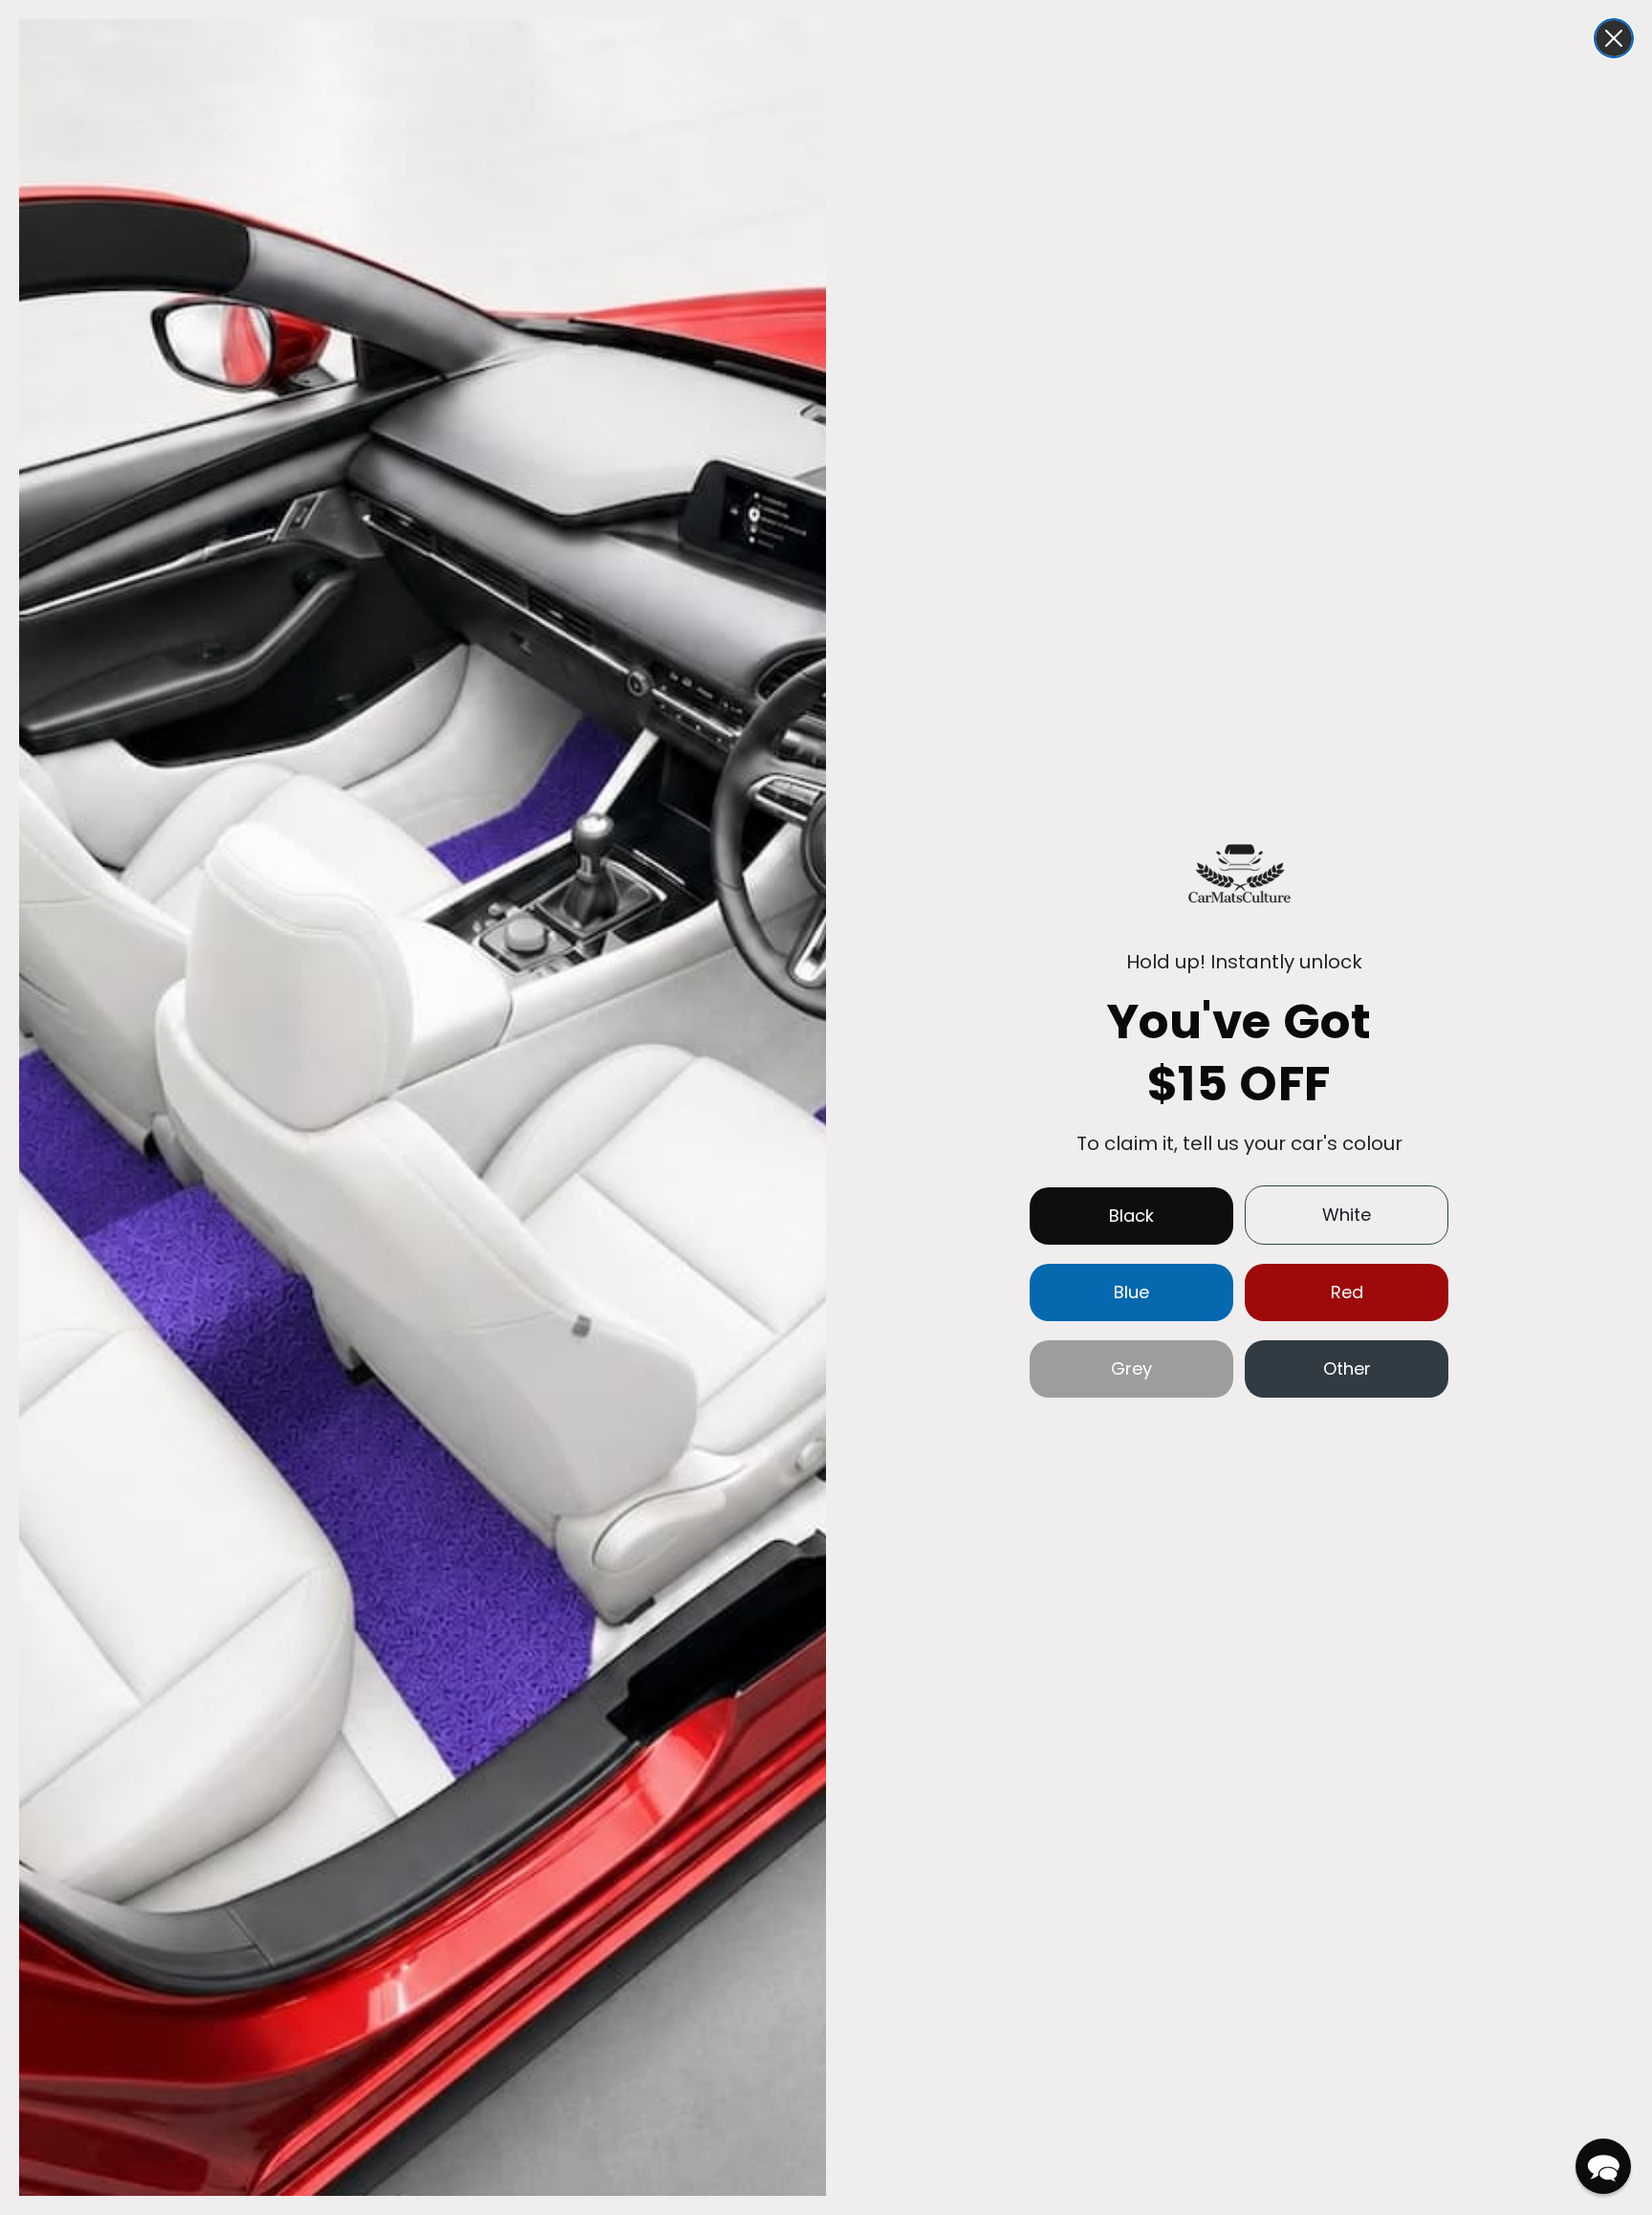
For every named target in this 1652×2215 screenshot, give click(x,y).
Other (1347, 1368)
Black (1131, 1216)
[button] (1603, 2166)
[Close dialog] (1614, 38)
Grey (1131, 1368)
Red (1347, 1292)
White (1347, 1215)
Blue (1131, 1292)
